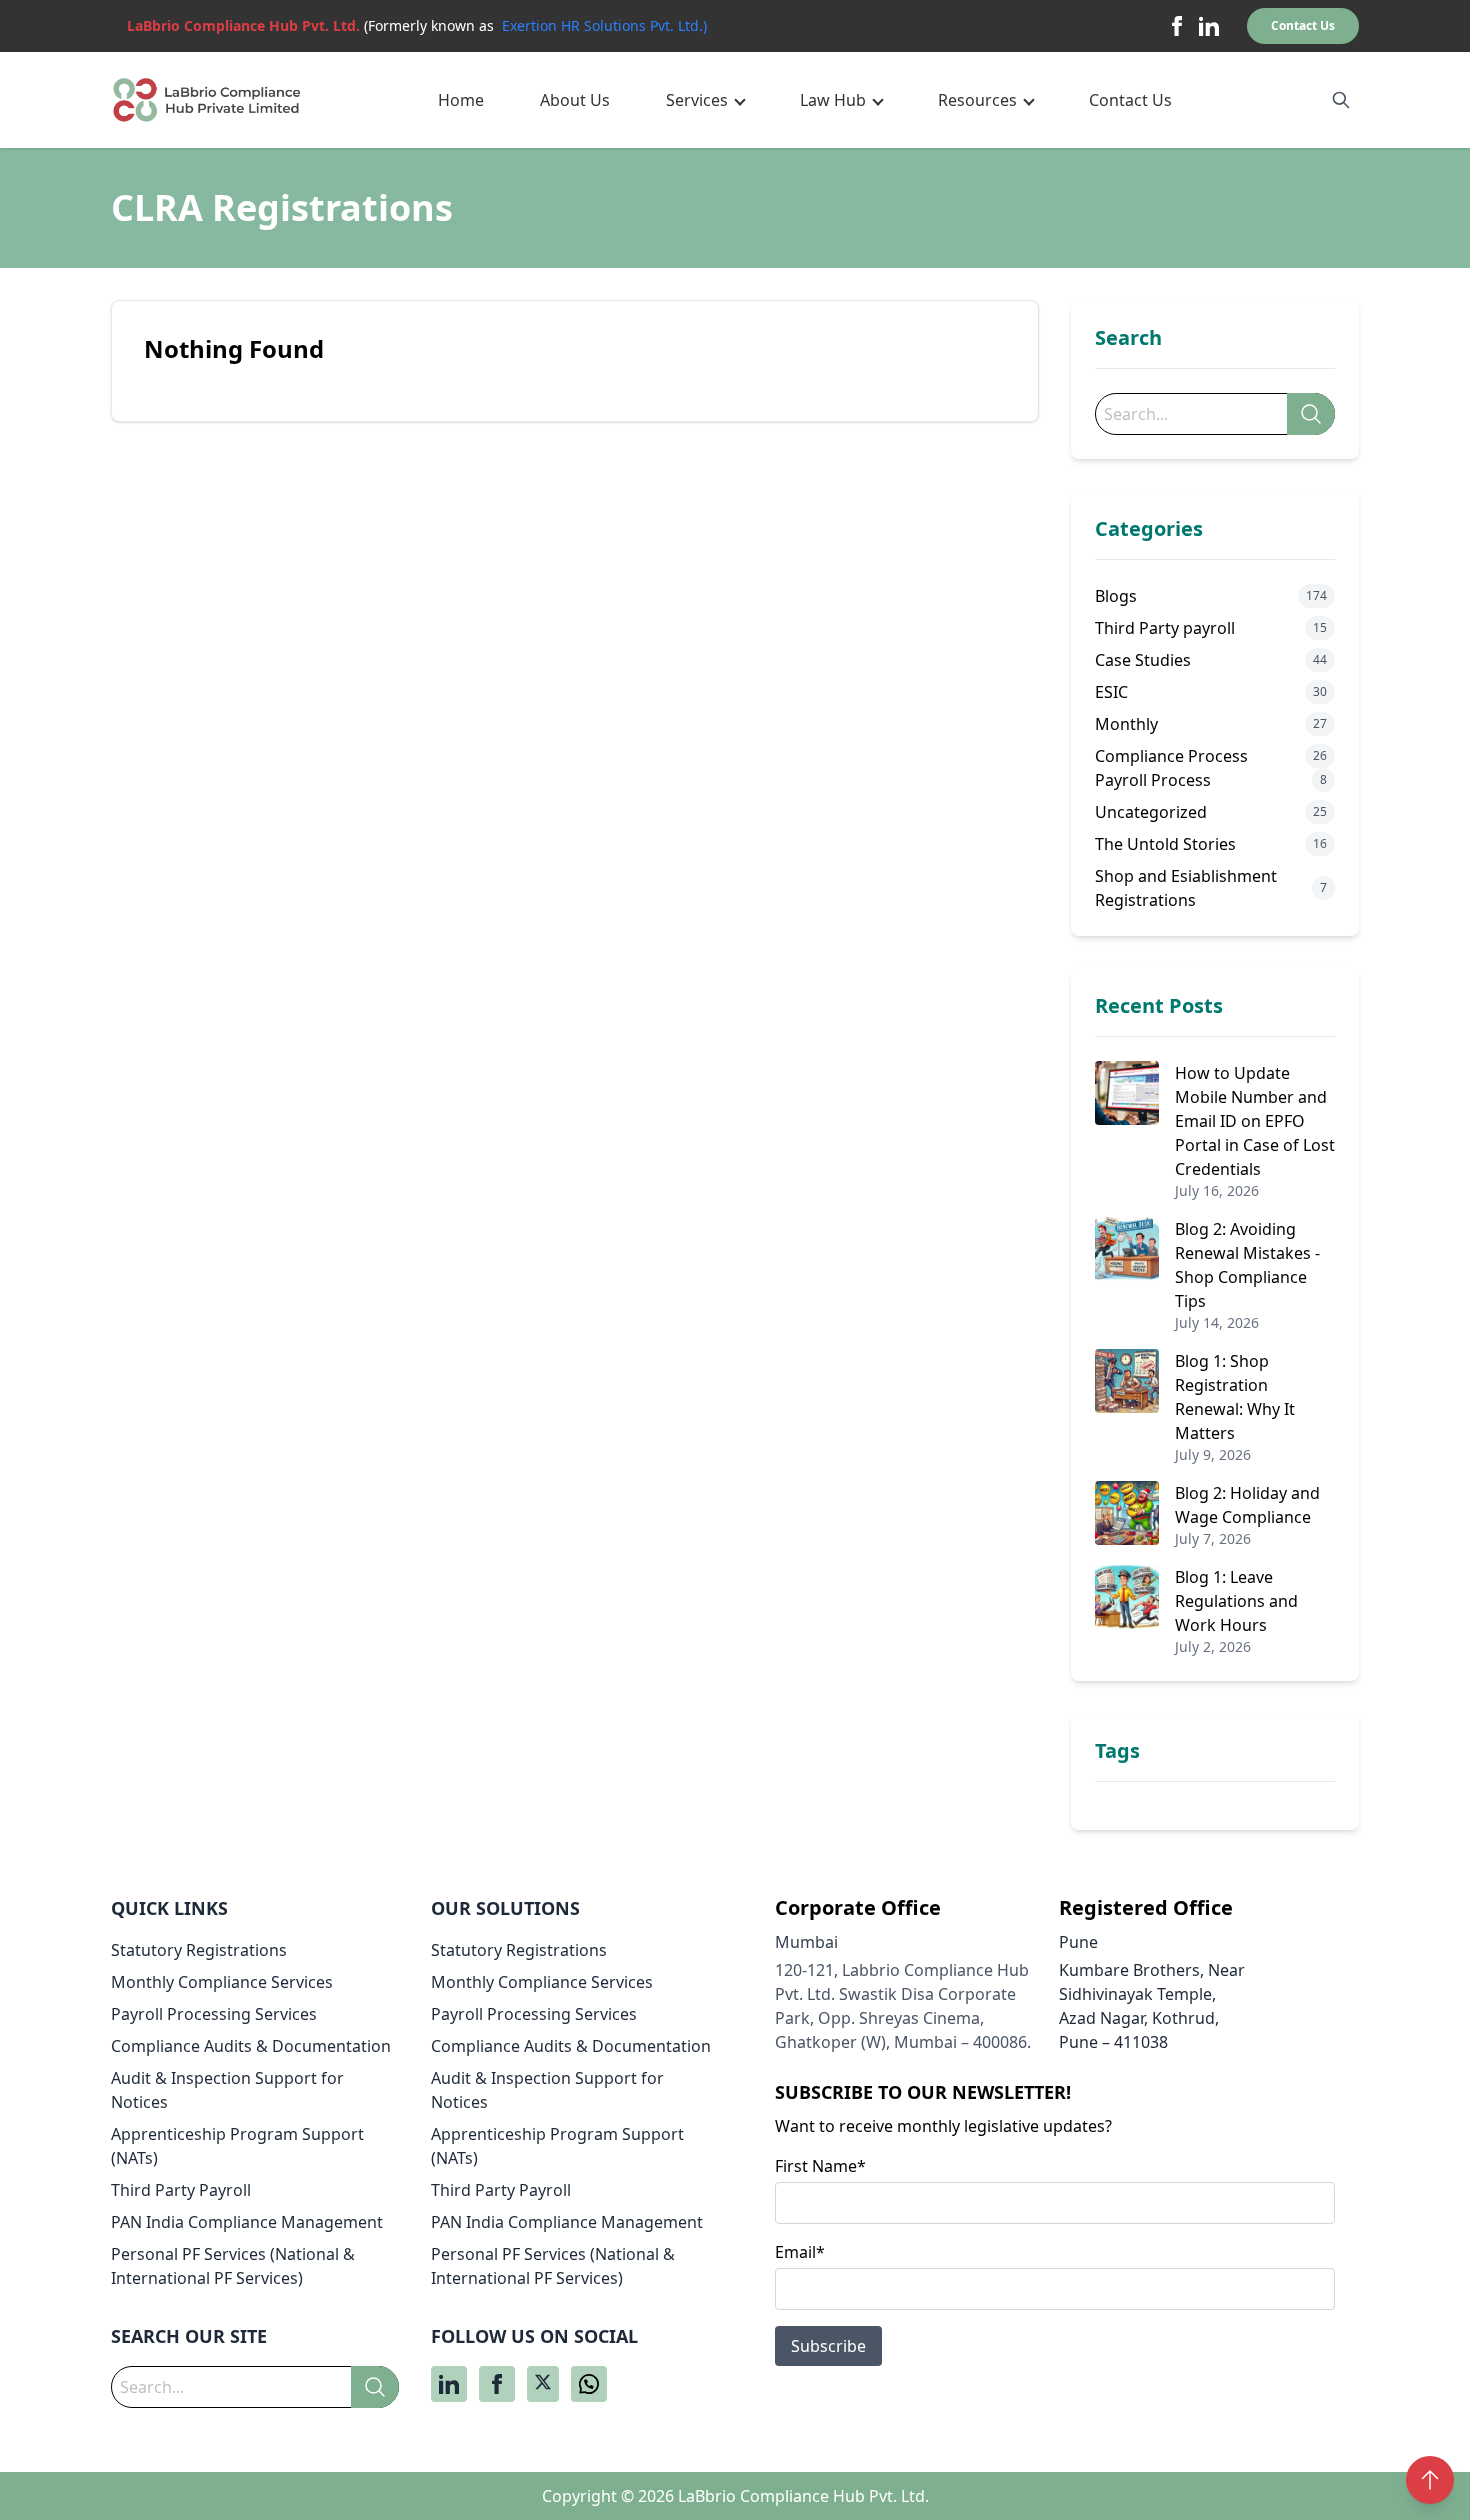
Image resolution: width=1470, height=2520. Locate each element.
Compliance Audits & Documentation (251, 2046)
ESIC (1111, 692)
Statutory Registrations (199, 1950)
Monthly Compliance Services (222, 1982)
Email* (800, 2252)
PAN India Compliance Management (247, 2222)
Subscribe (828, 2346)
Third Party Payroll (181, 2190)
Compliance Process (1171, 756)
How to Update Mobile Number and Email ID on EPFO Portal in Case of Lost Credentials (1255, 1121)
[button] (705, 100)
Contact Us (1303, 25)
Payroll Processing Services (214, 2014)
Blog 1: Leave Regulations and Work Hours (1236, 1601)
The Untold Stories (1165, 844)
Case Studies (1143, 660)
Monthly (1126, 724)
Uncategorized (1151, 812)
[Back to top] (1430, 2480)
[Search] (1311, 414)
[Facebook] (1177, 26)
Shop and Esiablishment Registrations (1186, 888)
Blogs (1116, 596)
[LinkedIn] (1209, 26)
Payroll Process (1153, 780)
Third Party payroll (1165, 628)
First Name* (820, 2166)
